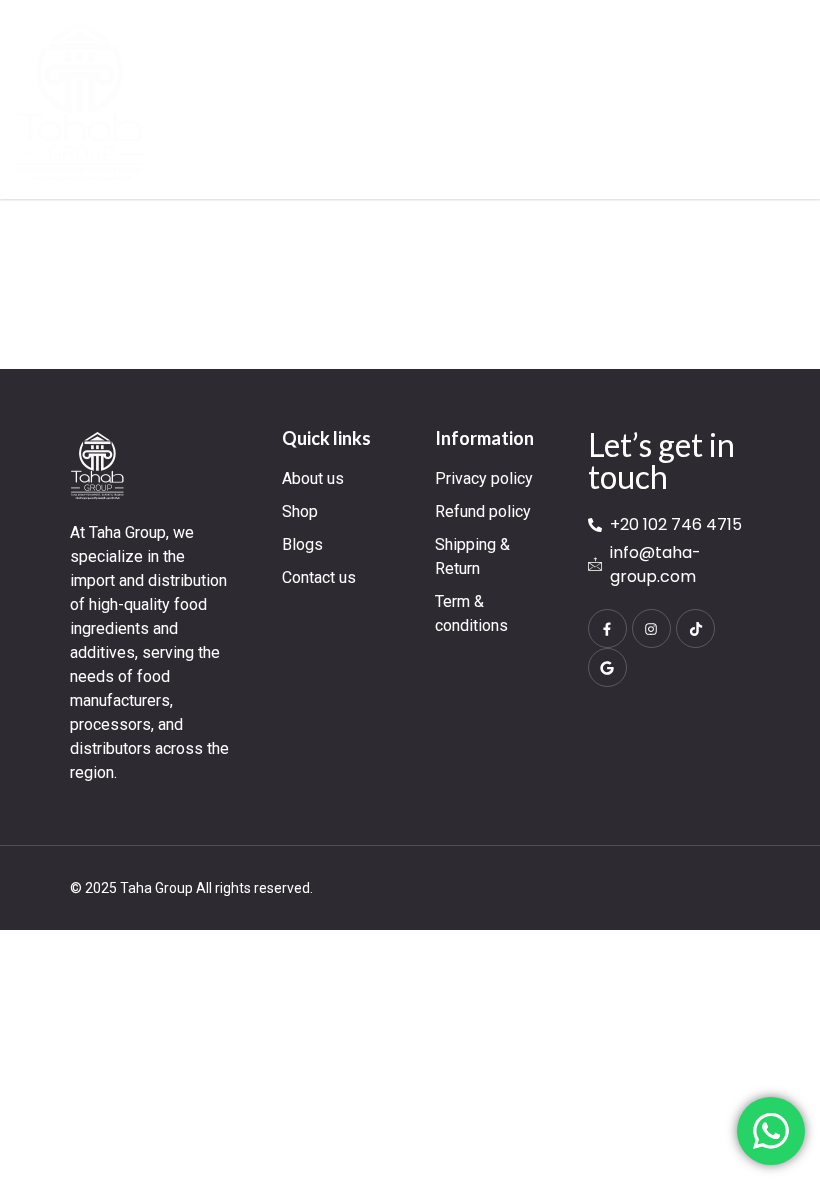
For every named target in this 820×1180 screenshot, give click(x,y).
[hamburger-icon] (785, 99)
